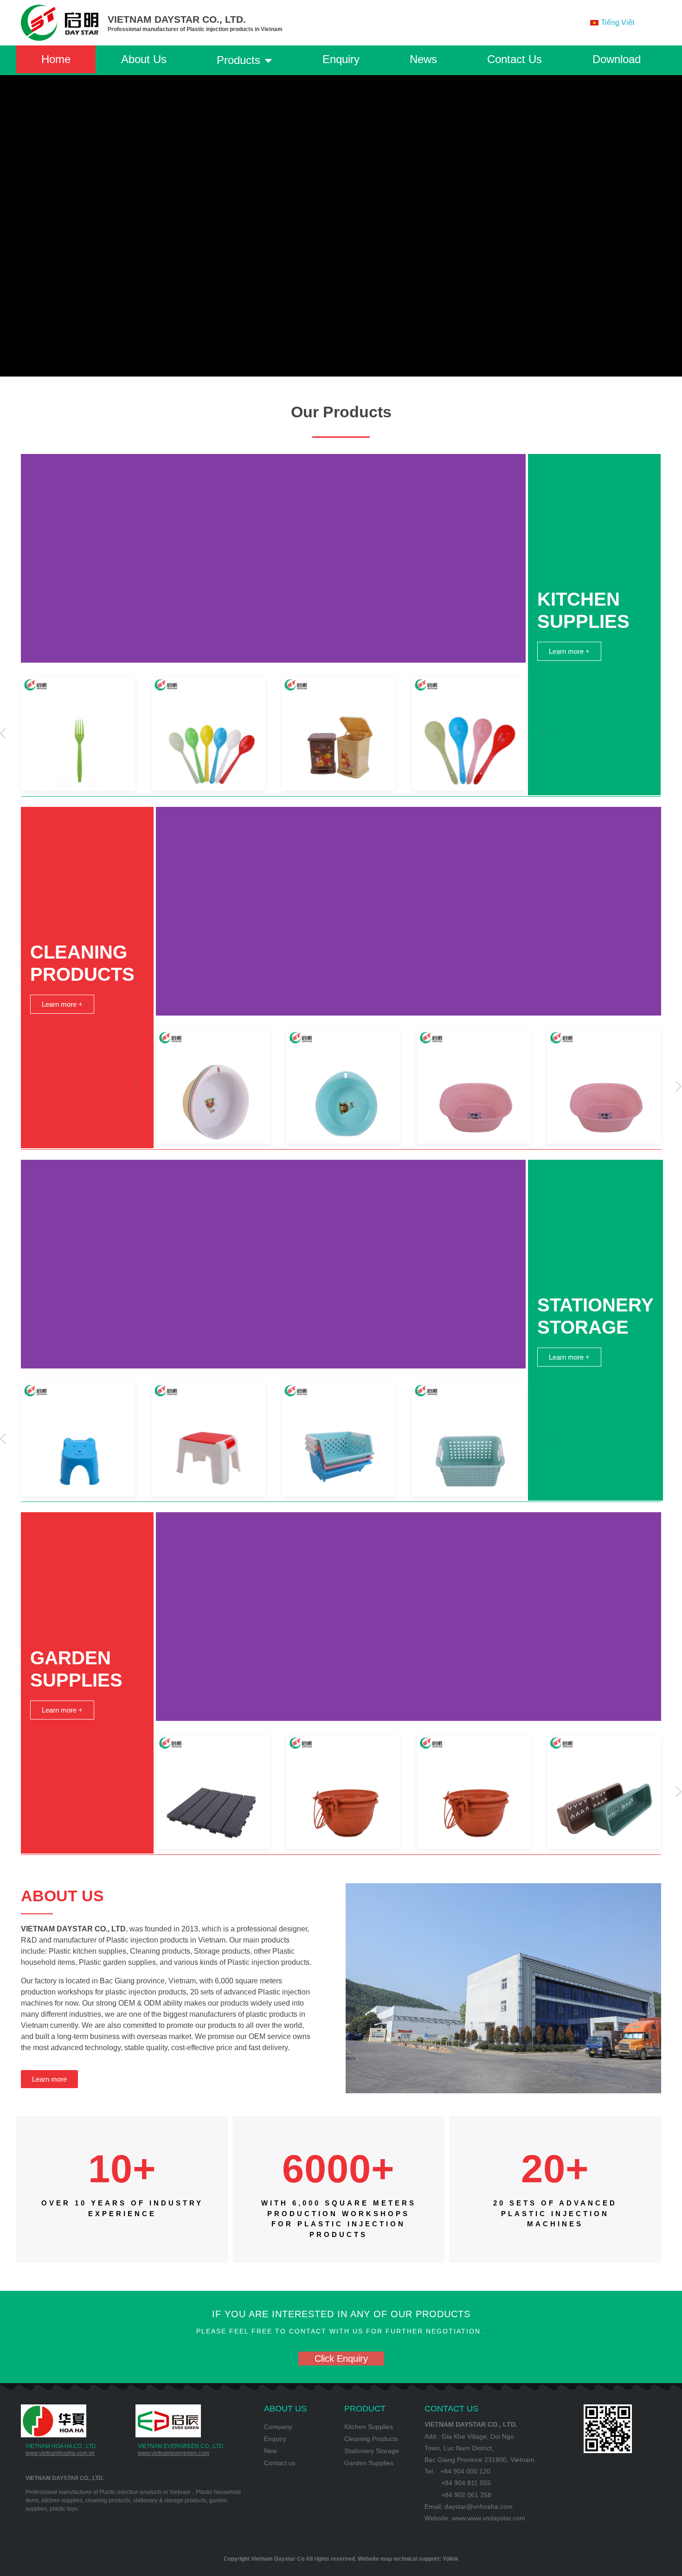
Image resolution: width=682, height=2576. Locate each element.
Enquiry (341, 59)
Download (617, 59)
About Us (144, 59)
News (423, 59)
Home (56, 59)
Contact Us (515, 59)
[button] (543, 734)
